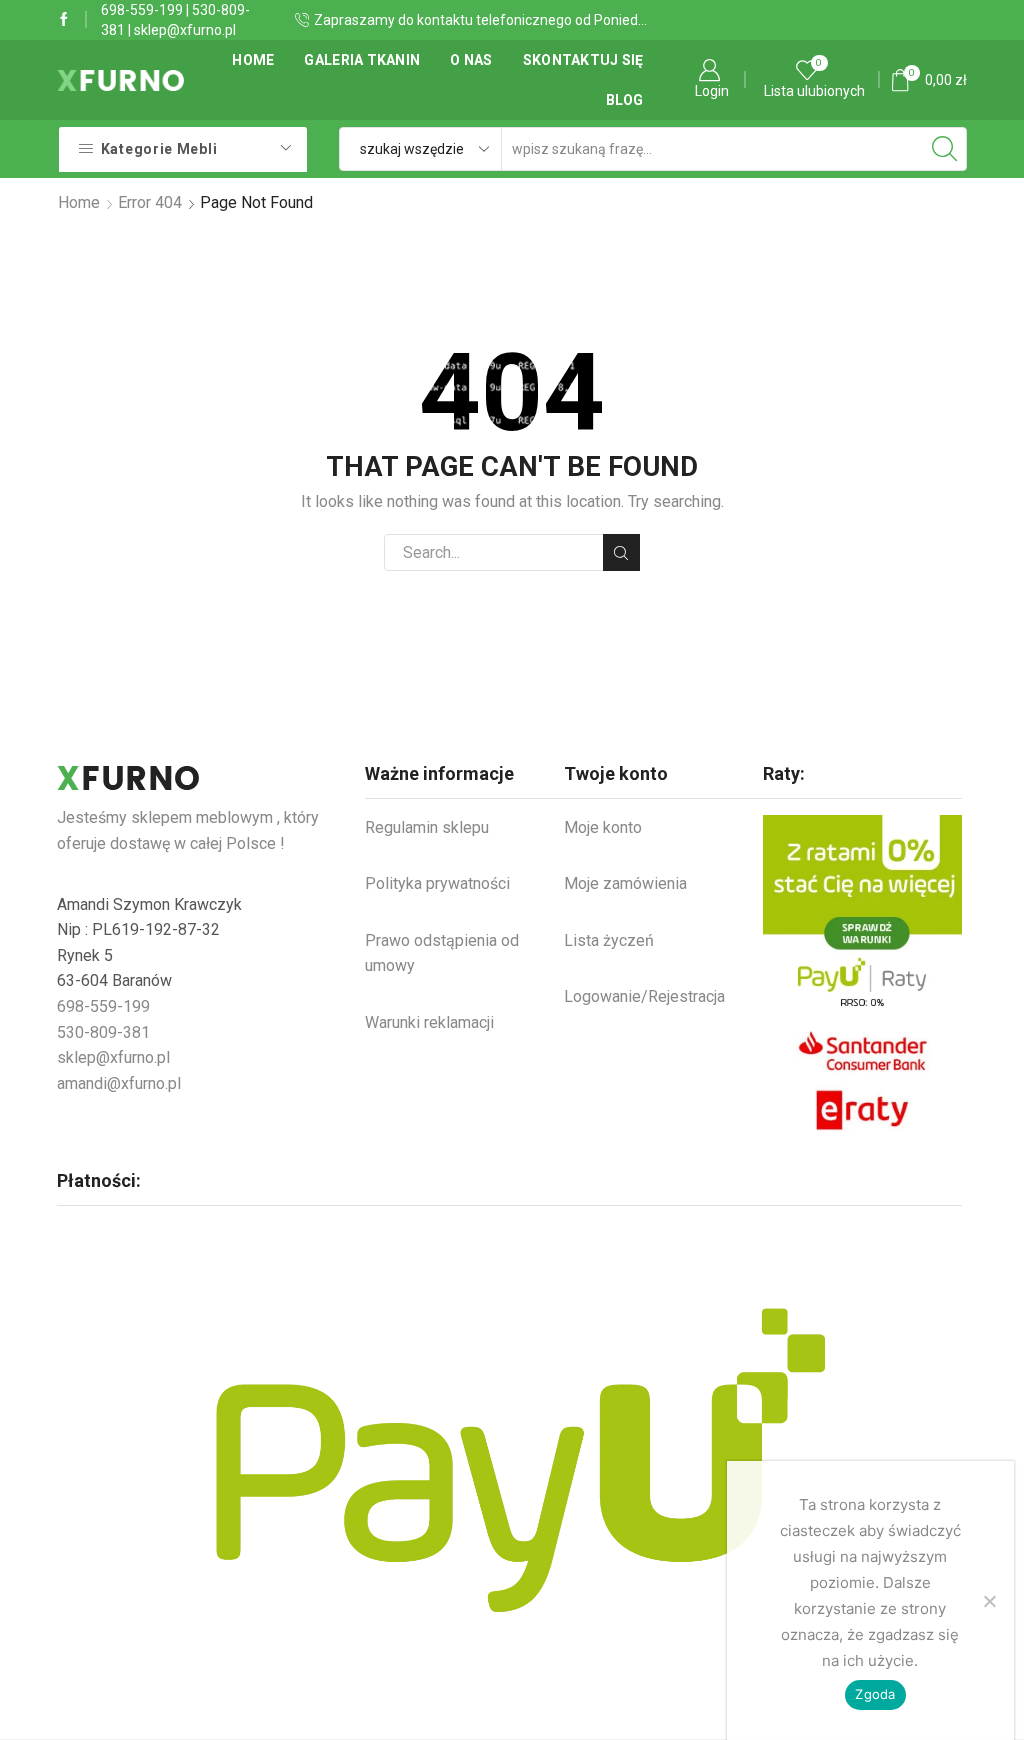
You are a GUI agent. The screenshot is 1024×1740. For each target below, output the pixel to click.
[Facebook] (64, 20)
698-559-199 (142, 10)
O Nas (471, 60)
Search (621, 552)
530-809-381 (103, 1032)
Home (253, 60)
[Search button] (945, 149)
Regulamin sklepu (427, 827)
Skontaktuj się (583, 60)
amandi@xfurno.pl (119, 1083)
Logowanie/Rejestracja (644, 996)
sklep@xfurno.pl (185, 30)
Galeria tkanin (362, 60)
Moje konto (603, 827)
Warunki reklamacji (429, 1022)
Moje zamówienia (625, 883)
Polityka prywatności (437, 883)
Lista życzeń (609, 940)
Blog (625, 100)
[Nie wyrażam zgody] (989, 1601)
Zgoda (875, 1694)
